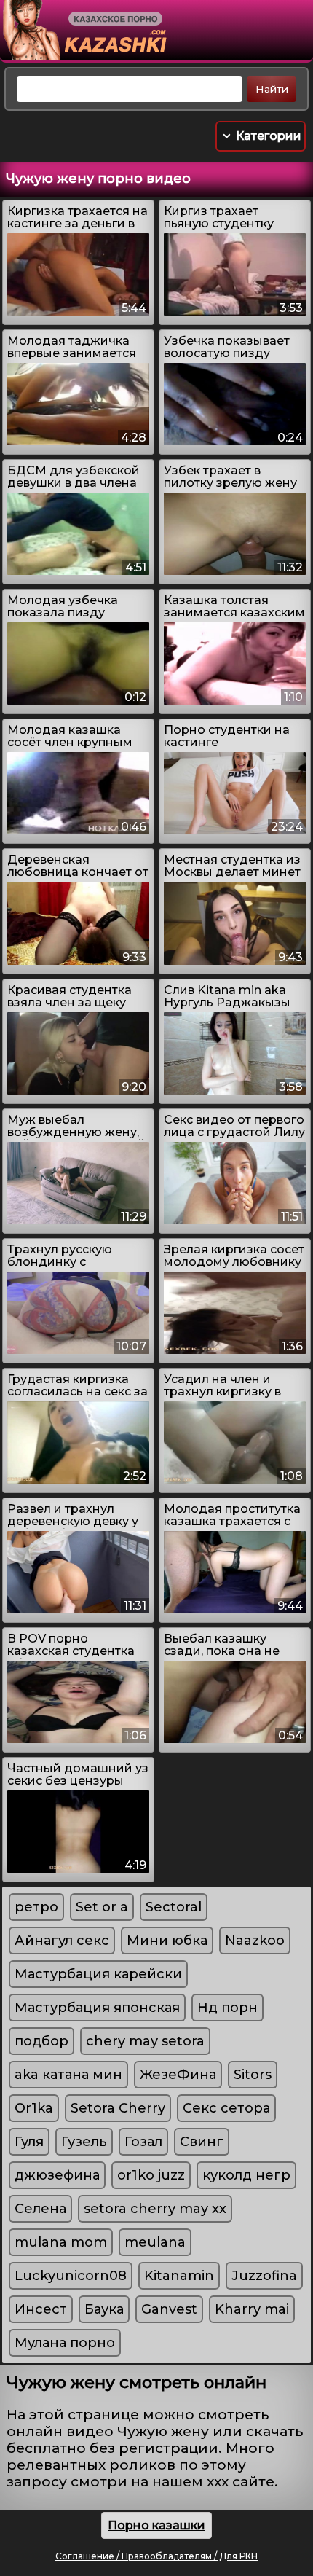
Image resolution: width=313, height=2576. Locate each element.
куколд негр (246, 2175)
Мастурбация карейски (98, 1974)
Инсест (41, 2309)
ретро (36, 1907)
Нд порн (227, 2008)
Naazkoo (255, 1941)
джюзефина (57, 2175)
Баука (104, 2309)
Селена (40, 2209)
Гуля (29, 2142)
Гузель (84, 2142)
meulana (155, 2242)
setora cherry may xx (155, 2209)
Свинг (202, 2142)
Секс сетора (226, 2108)
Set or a (102, 1907)
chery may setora (145, 2041)
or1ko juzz (151, 2175)
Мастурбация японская (97, 2008)
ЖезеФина (178, 2075)
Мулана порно (65, 2343)
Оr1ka (34, 2108)
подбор (41, 2041)
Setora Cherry (118, 2108)
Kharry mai (252, 2309)
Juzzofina (264, 2276)
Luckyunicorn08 (71, 2276)
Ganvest (169, 2309)
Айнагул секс (62, 1941)
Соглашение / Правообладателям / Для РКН (156, 2556)
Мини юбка (167, 1941)
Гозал (143, 2142)
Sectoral (174, 1907)
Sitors (253, 2075)
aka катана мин (68, 2075)
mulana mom (61, 2242)
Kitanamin (179, 2276)
